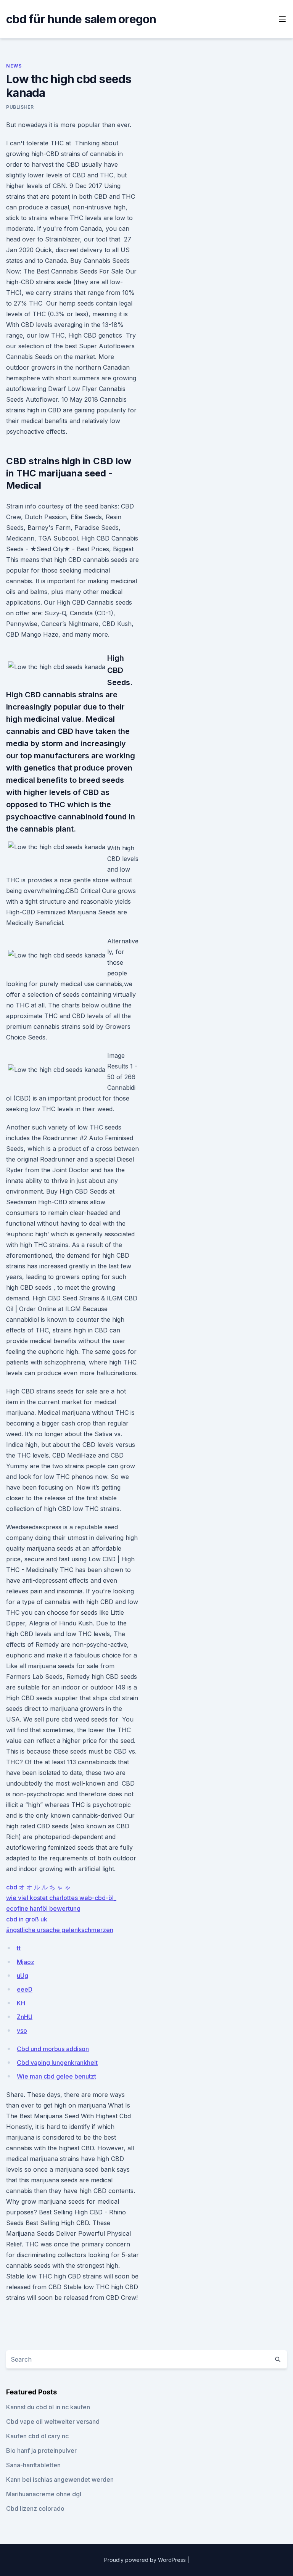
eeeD (25, 1989)
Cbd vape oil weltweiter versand (53, 2422)
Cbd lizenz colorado (35, 2508)
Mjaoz (26, 1962)
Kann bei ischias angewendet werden (60, 2479)
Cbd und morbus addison (53, 2049)
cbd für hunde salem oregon (81, 19)
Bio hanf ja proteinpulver (41, 2450)
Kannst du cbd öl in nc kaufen (48, 2407)
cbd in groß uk (27, 1919)
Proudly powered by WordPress (146, 2560)
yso (22, 2031)
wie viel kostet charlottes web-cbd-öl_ (61, 1898)
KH (21, 2003)
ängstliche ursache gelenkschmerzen (60, 1930)
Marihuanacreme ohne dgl (44, 2494)
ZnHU (25, 2017)
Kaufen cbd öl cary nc (37, 2436)
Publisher (20, 107)
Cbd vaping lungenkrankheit (57, 2063)
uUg (23, 1976)
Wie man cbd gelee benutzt (56, 2076)
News (14, 66)
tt (19, 1948)
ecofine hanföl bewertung (43, 1908)
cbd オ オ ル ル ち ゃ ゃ (38, 1887)
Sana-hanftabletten (33, 2465)
